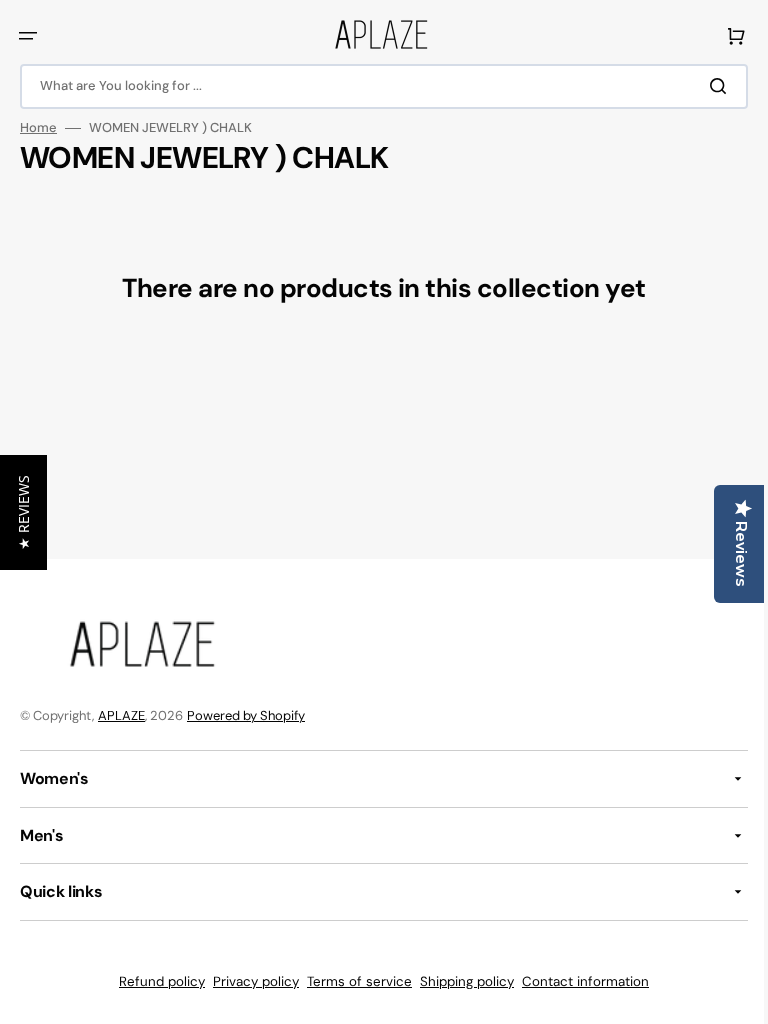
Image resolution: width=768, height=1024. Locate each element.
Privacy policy (249, 981)
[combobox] (376, 86)
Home (38, 128)
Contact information (578, 981)
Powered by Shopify (246, 715)
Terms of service (352, 981)
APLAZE (121, 715)
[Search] (707, 86)
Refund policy (155, 981)
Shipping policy (460, 981)
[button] (28, 36)
